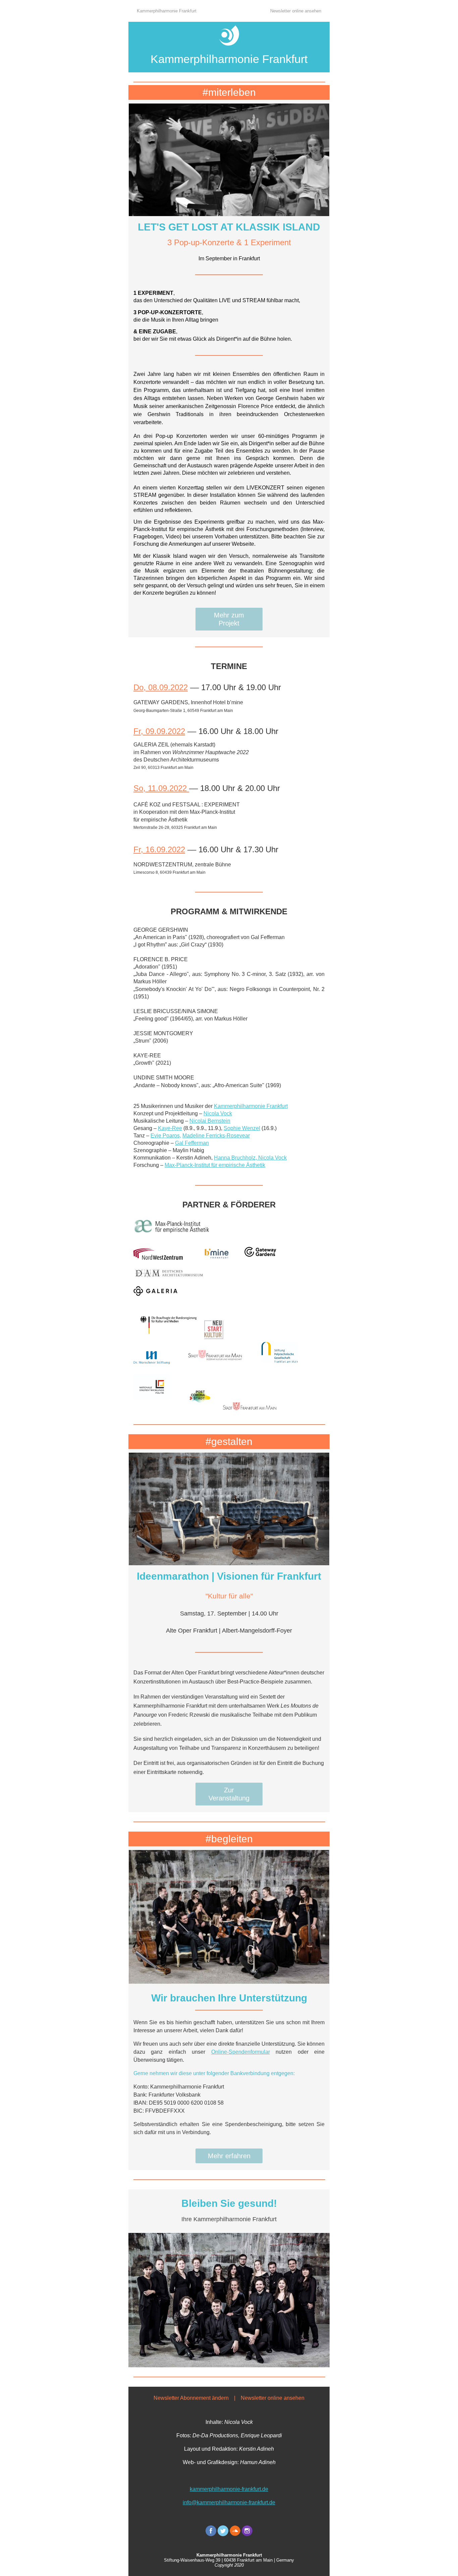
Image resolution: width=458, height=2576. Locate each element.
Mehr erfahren (229, 2156)
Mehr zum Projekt (229, 619)
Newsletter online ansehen (296, 11)
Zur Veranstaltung (229, 1794)
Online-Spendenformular (241, 2052)
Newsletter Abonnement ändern (191, 2398)
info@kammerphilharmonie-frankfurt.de (229, 2502)
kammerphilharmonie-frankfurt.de (229, 2489)
